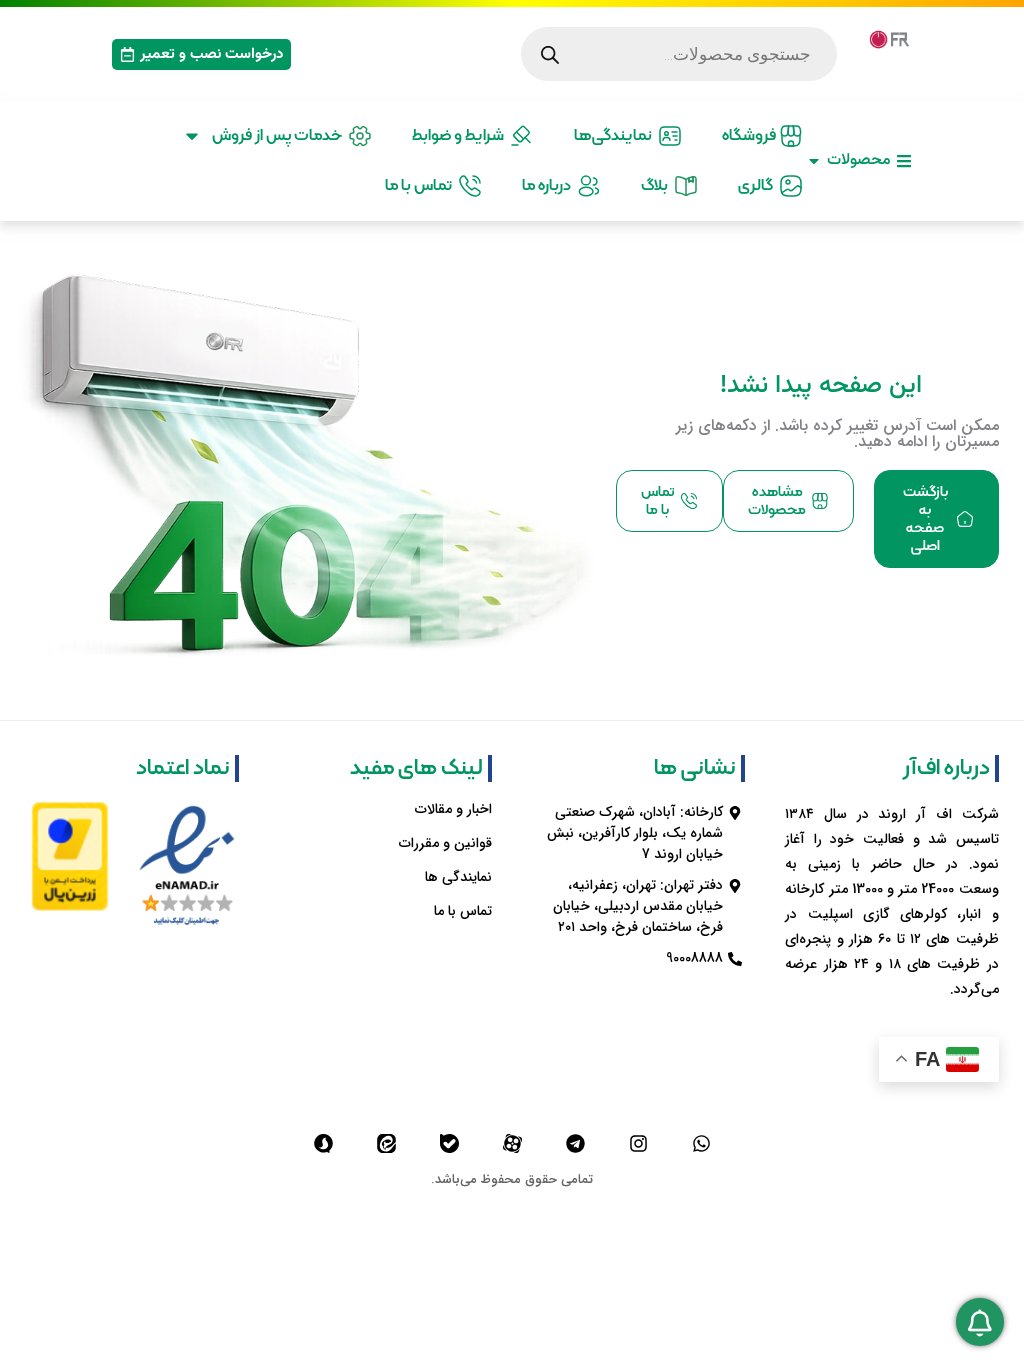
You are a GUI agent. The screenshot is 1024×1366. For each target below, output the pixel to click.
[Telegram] (575, 1143)
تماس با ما (421, 186)
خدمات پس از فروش (280, 136)
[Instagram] (638, 1143)
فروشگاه (750, 136)
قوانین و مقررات (445, 843)
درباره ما (549, 186)
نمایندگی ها (458, 877)
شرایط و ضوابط (461, 136)
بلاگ (657, 186)
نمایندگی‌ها (616, 136)
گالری (758, 186)
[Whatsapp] (701, 1143)
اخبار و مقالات (453, 809)
